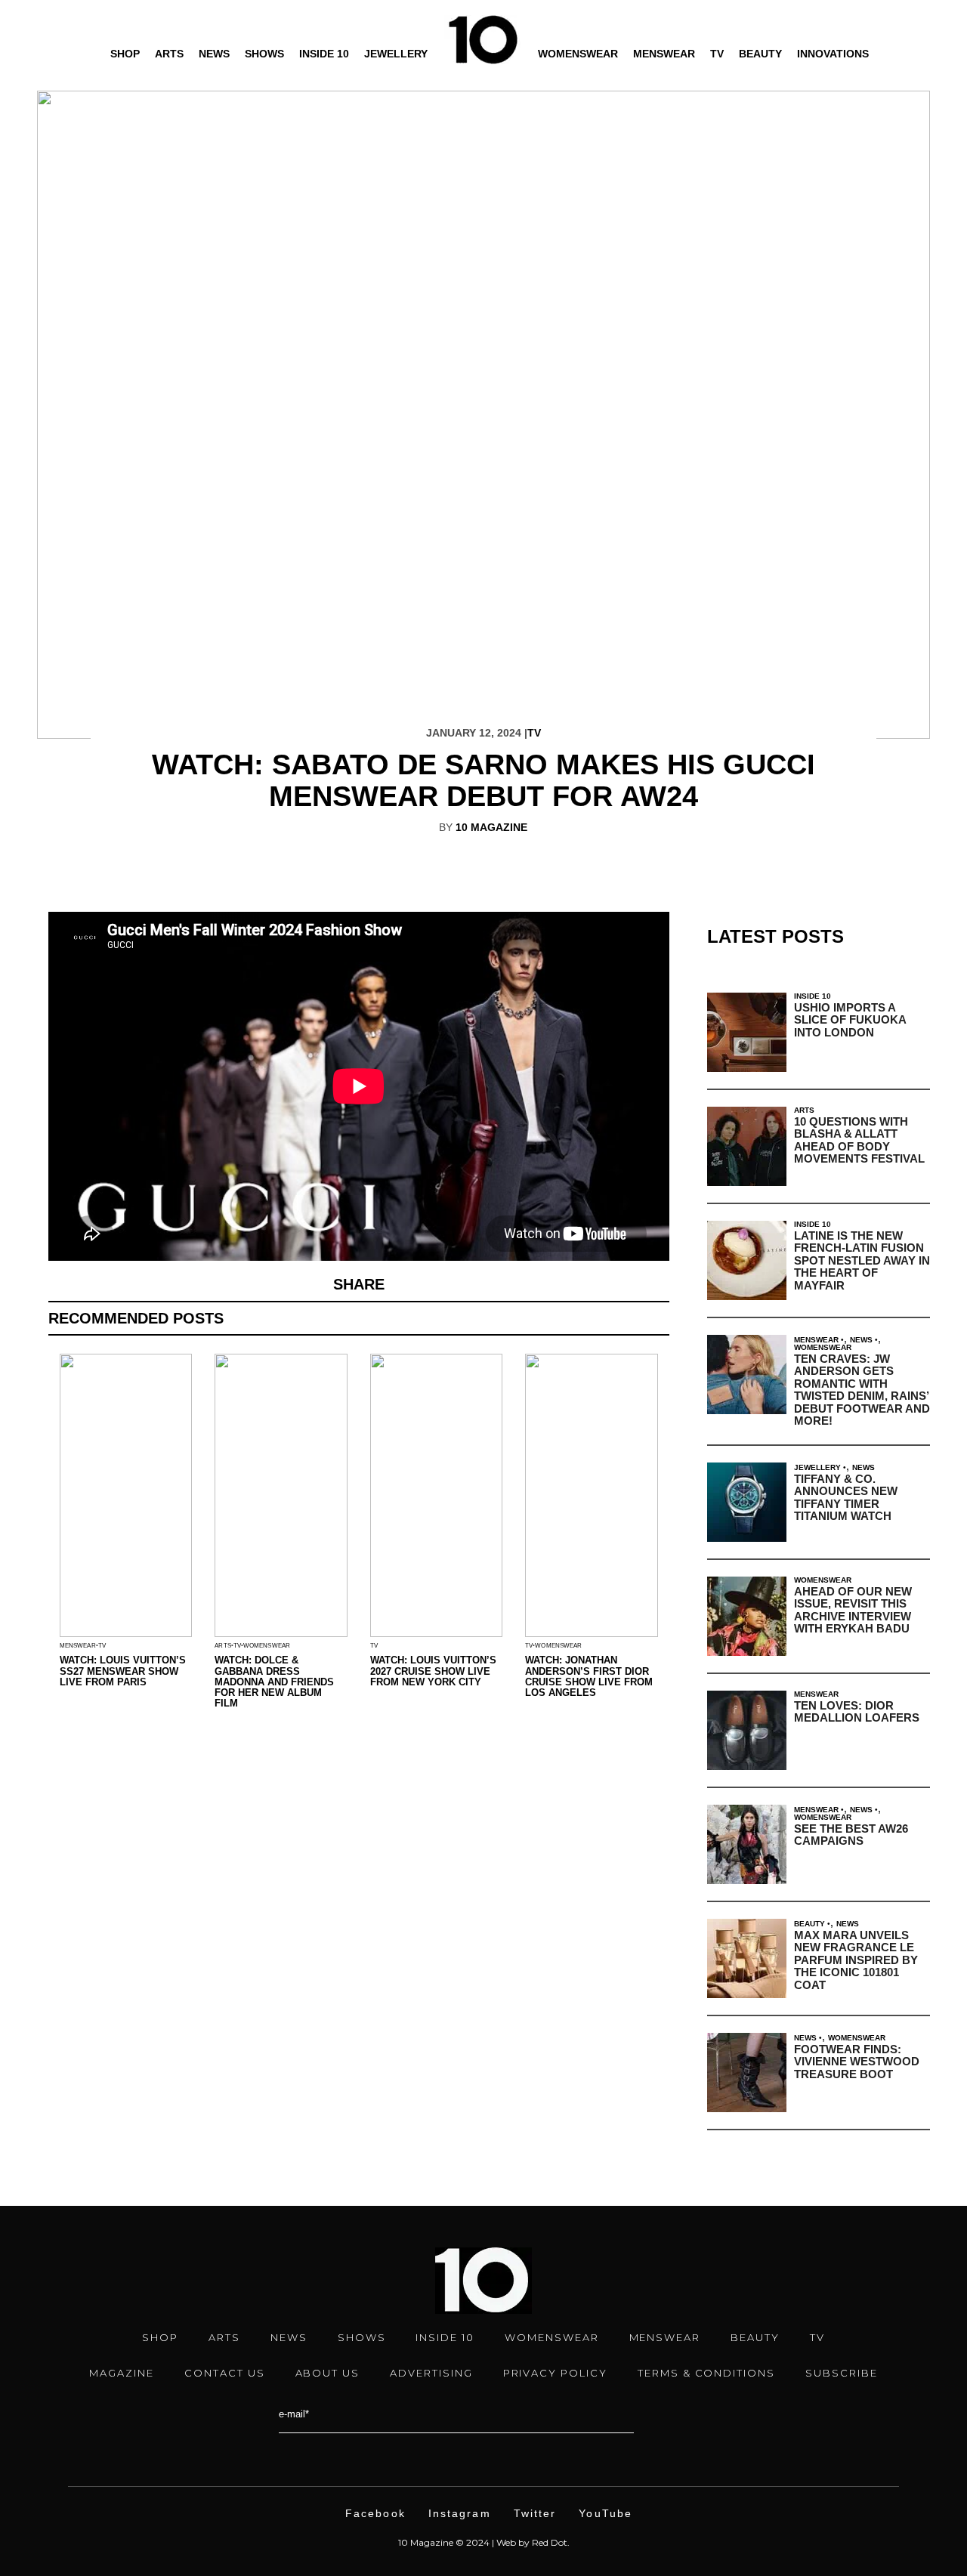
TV (717, 54)
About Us (328, 2373)
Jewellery (396, 54)
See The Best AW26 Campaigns (851, 1835)
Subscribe (842, 2373)
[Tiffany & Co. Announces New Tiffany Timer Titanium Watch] (747, 1502)
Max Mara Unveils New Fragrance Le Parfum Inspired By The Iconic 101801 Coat (856, 1960)
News (214, 54)
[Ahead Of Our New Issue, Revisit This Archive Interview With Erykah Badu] (747, 1616)
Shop (125, 54)
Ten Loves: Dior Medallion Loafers (857, 1712)
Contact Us (225, 2373)
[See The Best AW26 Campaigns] (747, 1844)
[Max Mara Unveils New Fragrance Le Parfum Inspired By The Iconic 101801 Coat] (747, 1958)
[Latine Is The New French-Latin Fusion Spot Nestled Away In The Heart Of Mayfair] (747, 1260)
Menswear (664, 54)
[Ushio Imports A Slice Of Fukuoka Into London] (747, 1032)
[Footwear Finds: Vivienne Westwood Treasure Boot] (747, 2073)
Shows (264, 54)
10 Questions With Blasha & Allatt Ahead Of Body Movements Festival (859, 1140)
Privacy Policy (555, 2373)
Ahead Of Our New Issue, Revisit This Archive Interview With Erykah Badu (853, 1610)
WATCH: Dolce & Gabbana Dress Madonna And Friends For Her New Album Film (274, 1682)
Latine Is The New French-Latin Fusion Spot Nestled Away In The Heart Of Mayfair (862, 1260)
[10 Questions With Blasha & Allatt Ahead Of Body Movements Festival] (747, 1146)
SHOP (160, 2337)
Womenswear (578, 54)
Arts (169, 54)
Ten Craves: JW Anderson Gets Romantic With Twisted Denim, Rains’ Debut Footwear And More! (862, 1390)
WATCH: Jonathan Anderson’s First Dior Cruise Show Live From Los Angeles (589, 1676)
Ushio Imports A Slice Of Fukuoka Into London (850, 1020)
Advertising (431, 2373)
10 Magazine (491, 827)
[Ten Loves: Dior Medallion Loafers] (747, 1730)
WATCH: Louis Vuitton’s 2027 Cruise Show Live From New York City (433, 1671)
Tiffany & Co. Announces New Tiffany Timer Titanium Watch (846, 1498)
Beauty (760, 54)
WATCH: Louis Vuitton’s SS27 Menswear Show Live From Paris (123, 1671)
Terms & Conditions (706, 2373)
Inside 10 (324, 54)
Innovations (833, 54)
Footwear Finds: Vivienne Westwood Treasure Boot (857, 2062)
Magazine (122, 2373)
